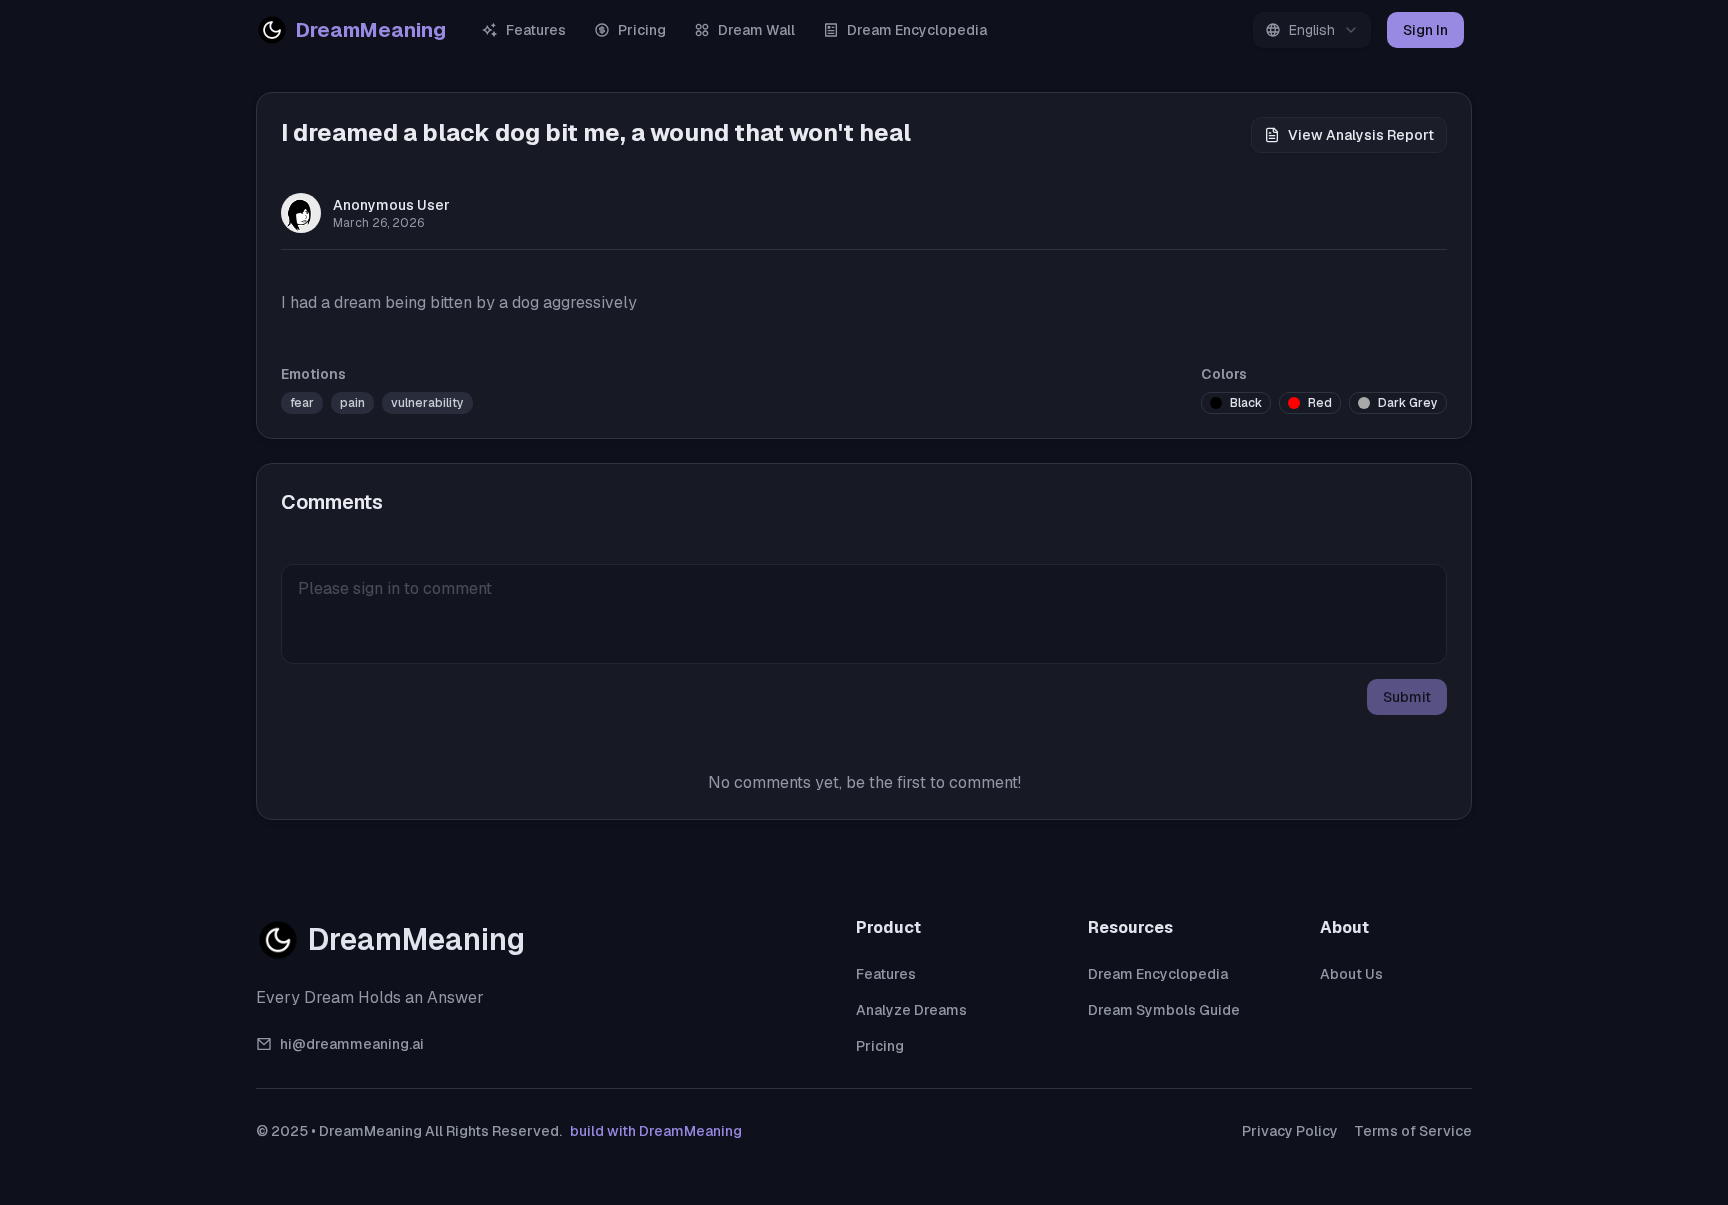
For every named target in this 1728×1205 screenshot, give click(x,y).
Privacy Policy (1290, 1131)
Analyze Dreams (911, 1010)
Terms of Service (1413, 1131)
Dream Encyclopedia (917, 30)
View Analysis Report (1361, 135)
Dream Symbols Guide (1164, 1010)
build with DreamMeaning (656, 1131)
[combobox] (1312, 30)
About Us (1351, 974)
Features (536, 30)
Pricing (642, 30)
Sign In (1425, 30)
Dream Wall (756, 30)
